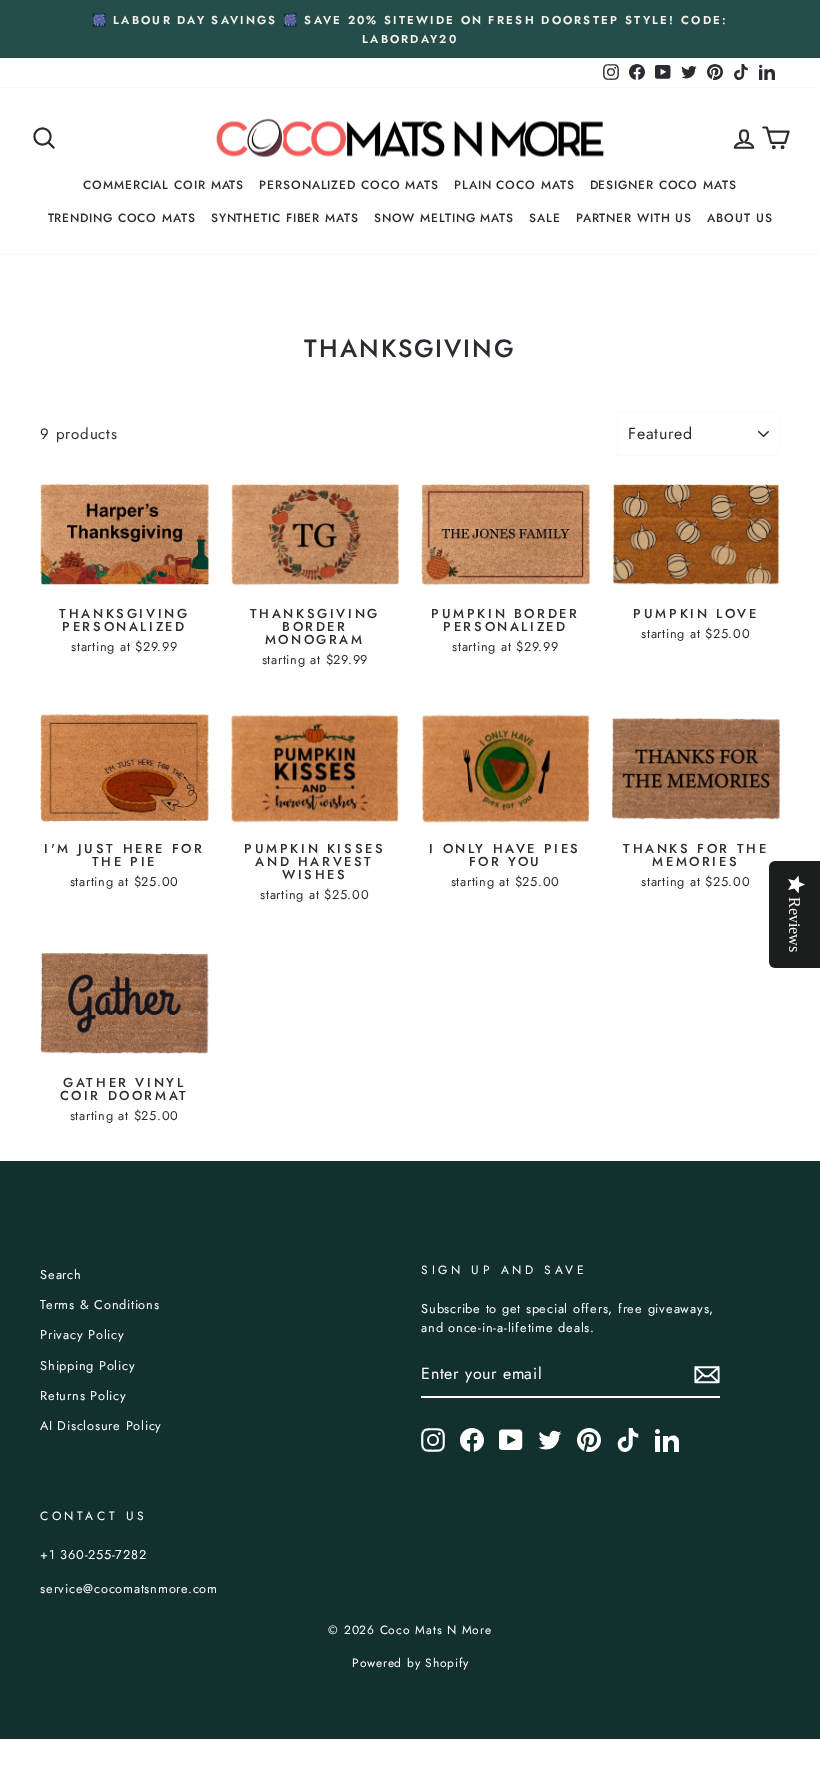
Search (61, 1274)
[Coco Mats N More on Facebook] (472, 1440)
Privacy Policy (82, 1334)
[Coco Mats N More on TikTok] (628, 1440)
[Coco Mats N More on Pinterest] (589, 1440)
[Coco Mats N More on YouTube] (511, 1440)
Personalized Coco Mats (349, 185)
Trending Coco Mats (122, 218)
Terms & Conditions (100, 1304)
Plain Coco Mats (514, 185)
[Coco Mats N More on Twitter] (550, 1440)
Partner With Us (634, 218)
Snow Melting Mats (444, 218)
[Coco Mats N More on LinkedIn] (667, 1440)
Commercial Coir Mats (163, 185)
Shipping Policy (87, 1365)
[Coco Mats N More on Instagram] (433, 1440)
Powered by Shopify (410, 1663)
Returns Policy (83, 1395)
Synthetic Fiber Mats (285, 218)
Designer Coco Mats (663, 185)
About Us (739, 218)
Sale (545, 218)
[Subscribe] (707, 1375)
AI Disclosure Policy (101, 1425)
